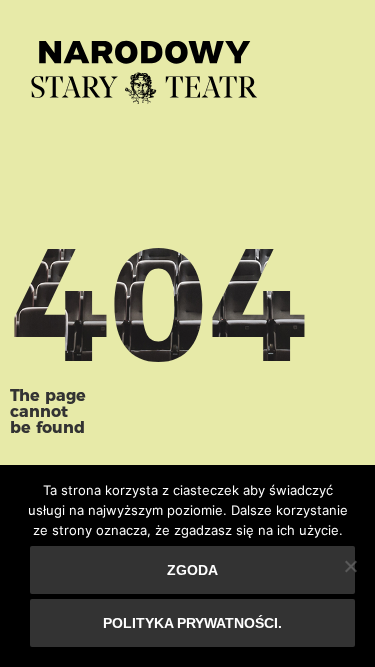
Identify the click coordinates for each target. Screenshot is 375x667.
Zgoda (192, 570)
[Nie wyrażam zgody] (350, 566)
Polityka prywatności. (192, 623)
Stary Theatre (144, 64)
